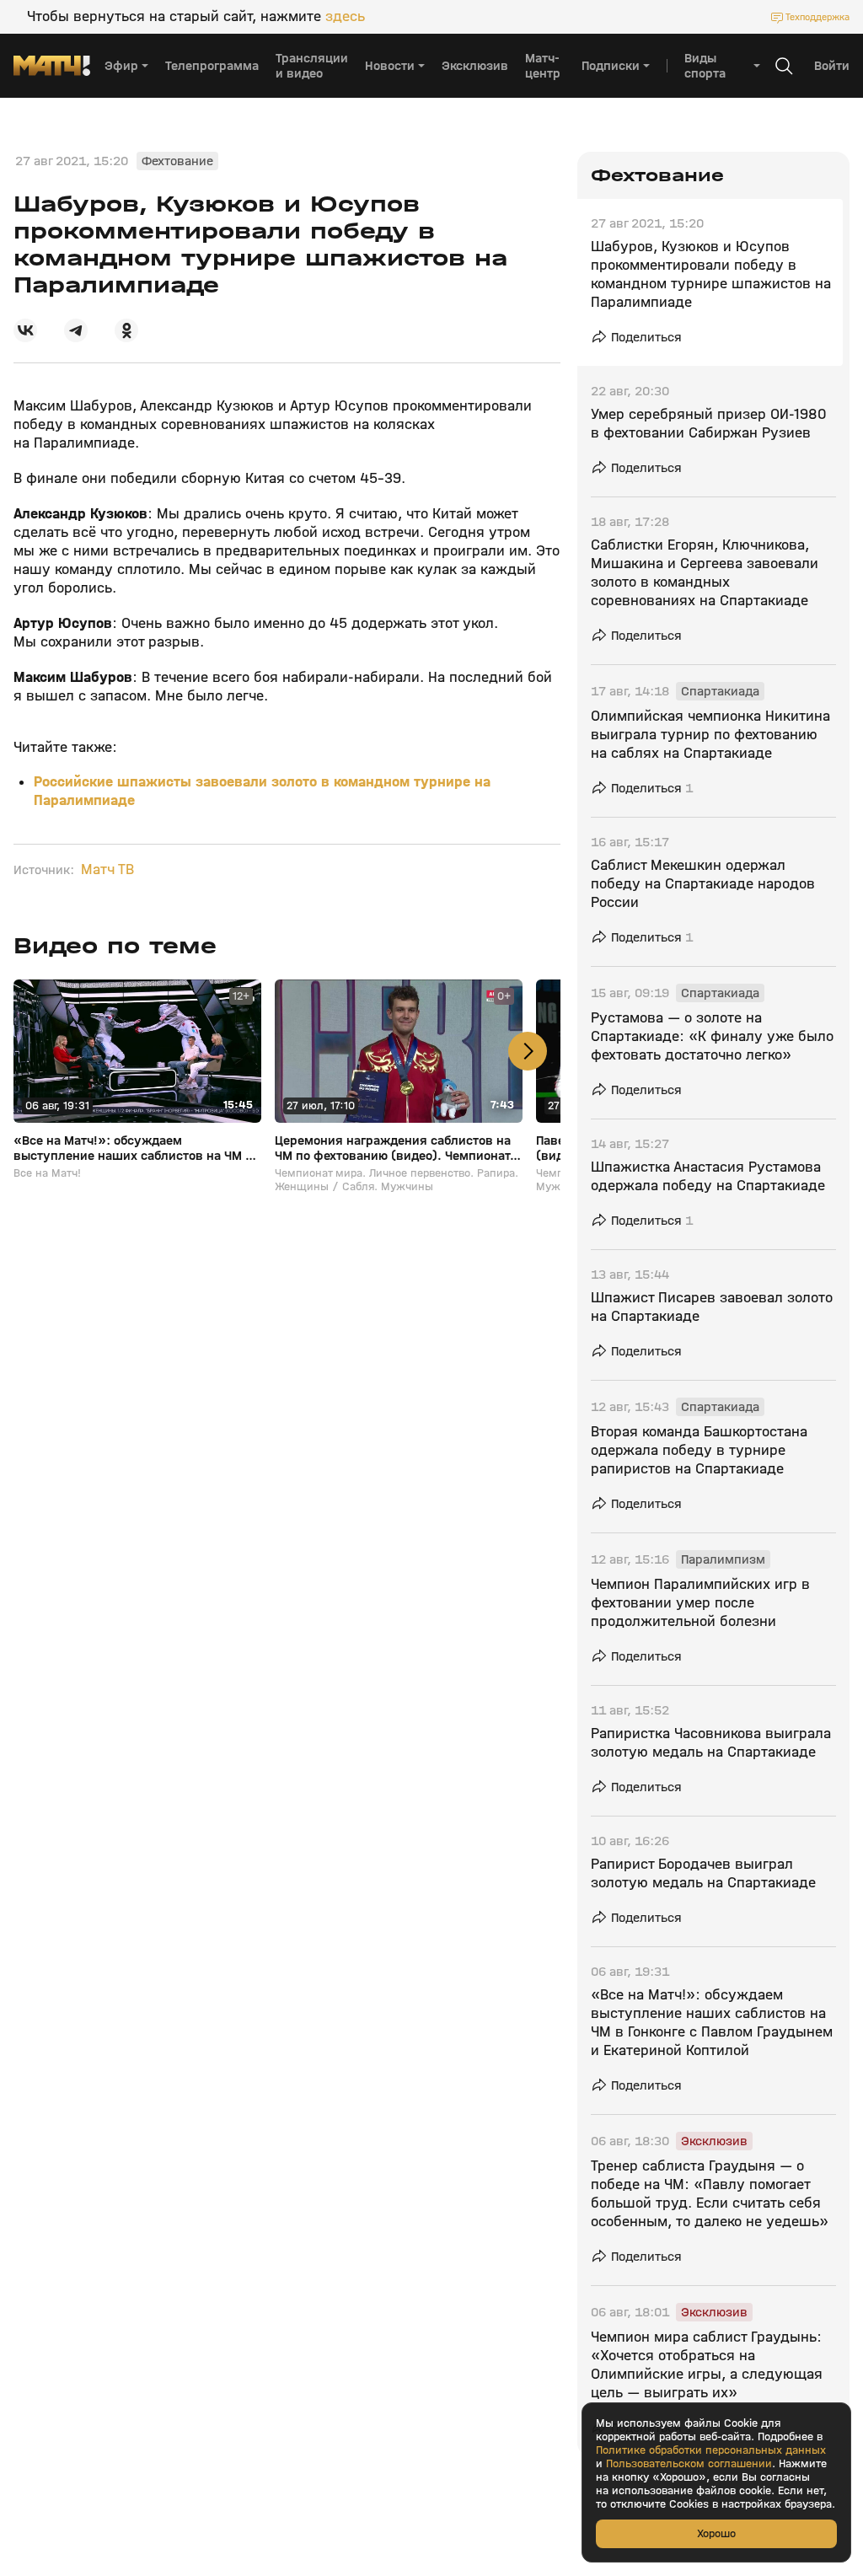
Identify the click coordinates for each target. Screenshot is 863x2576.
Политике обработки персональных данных (711, 2450)
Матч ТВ (107, 870)
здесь (345, 17)
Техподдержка (817, 17)
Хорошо (716, 2533)
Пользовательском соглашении (689, 2464)
